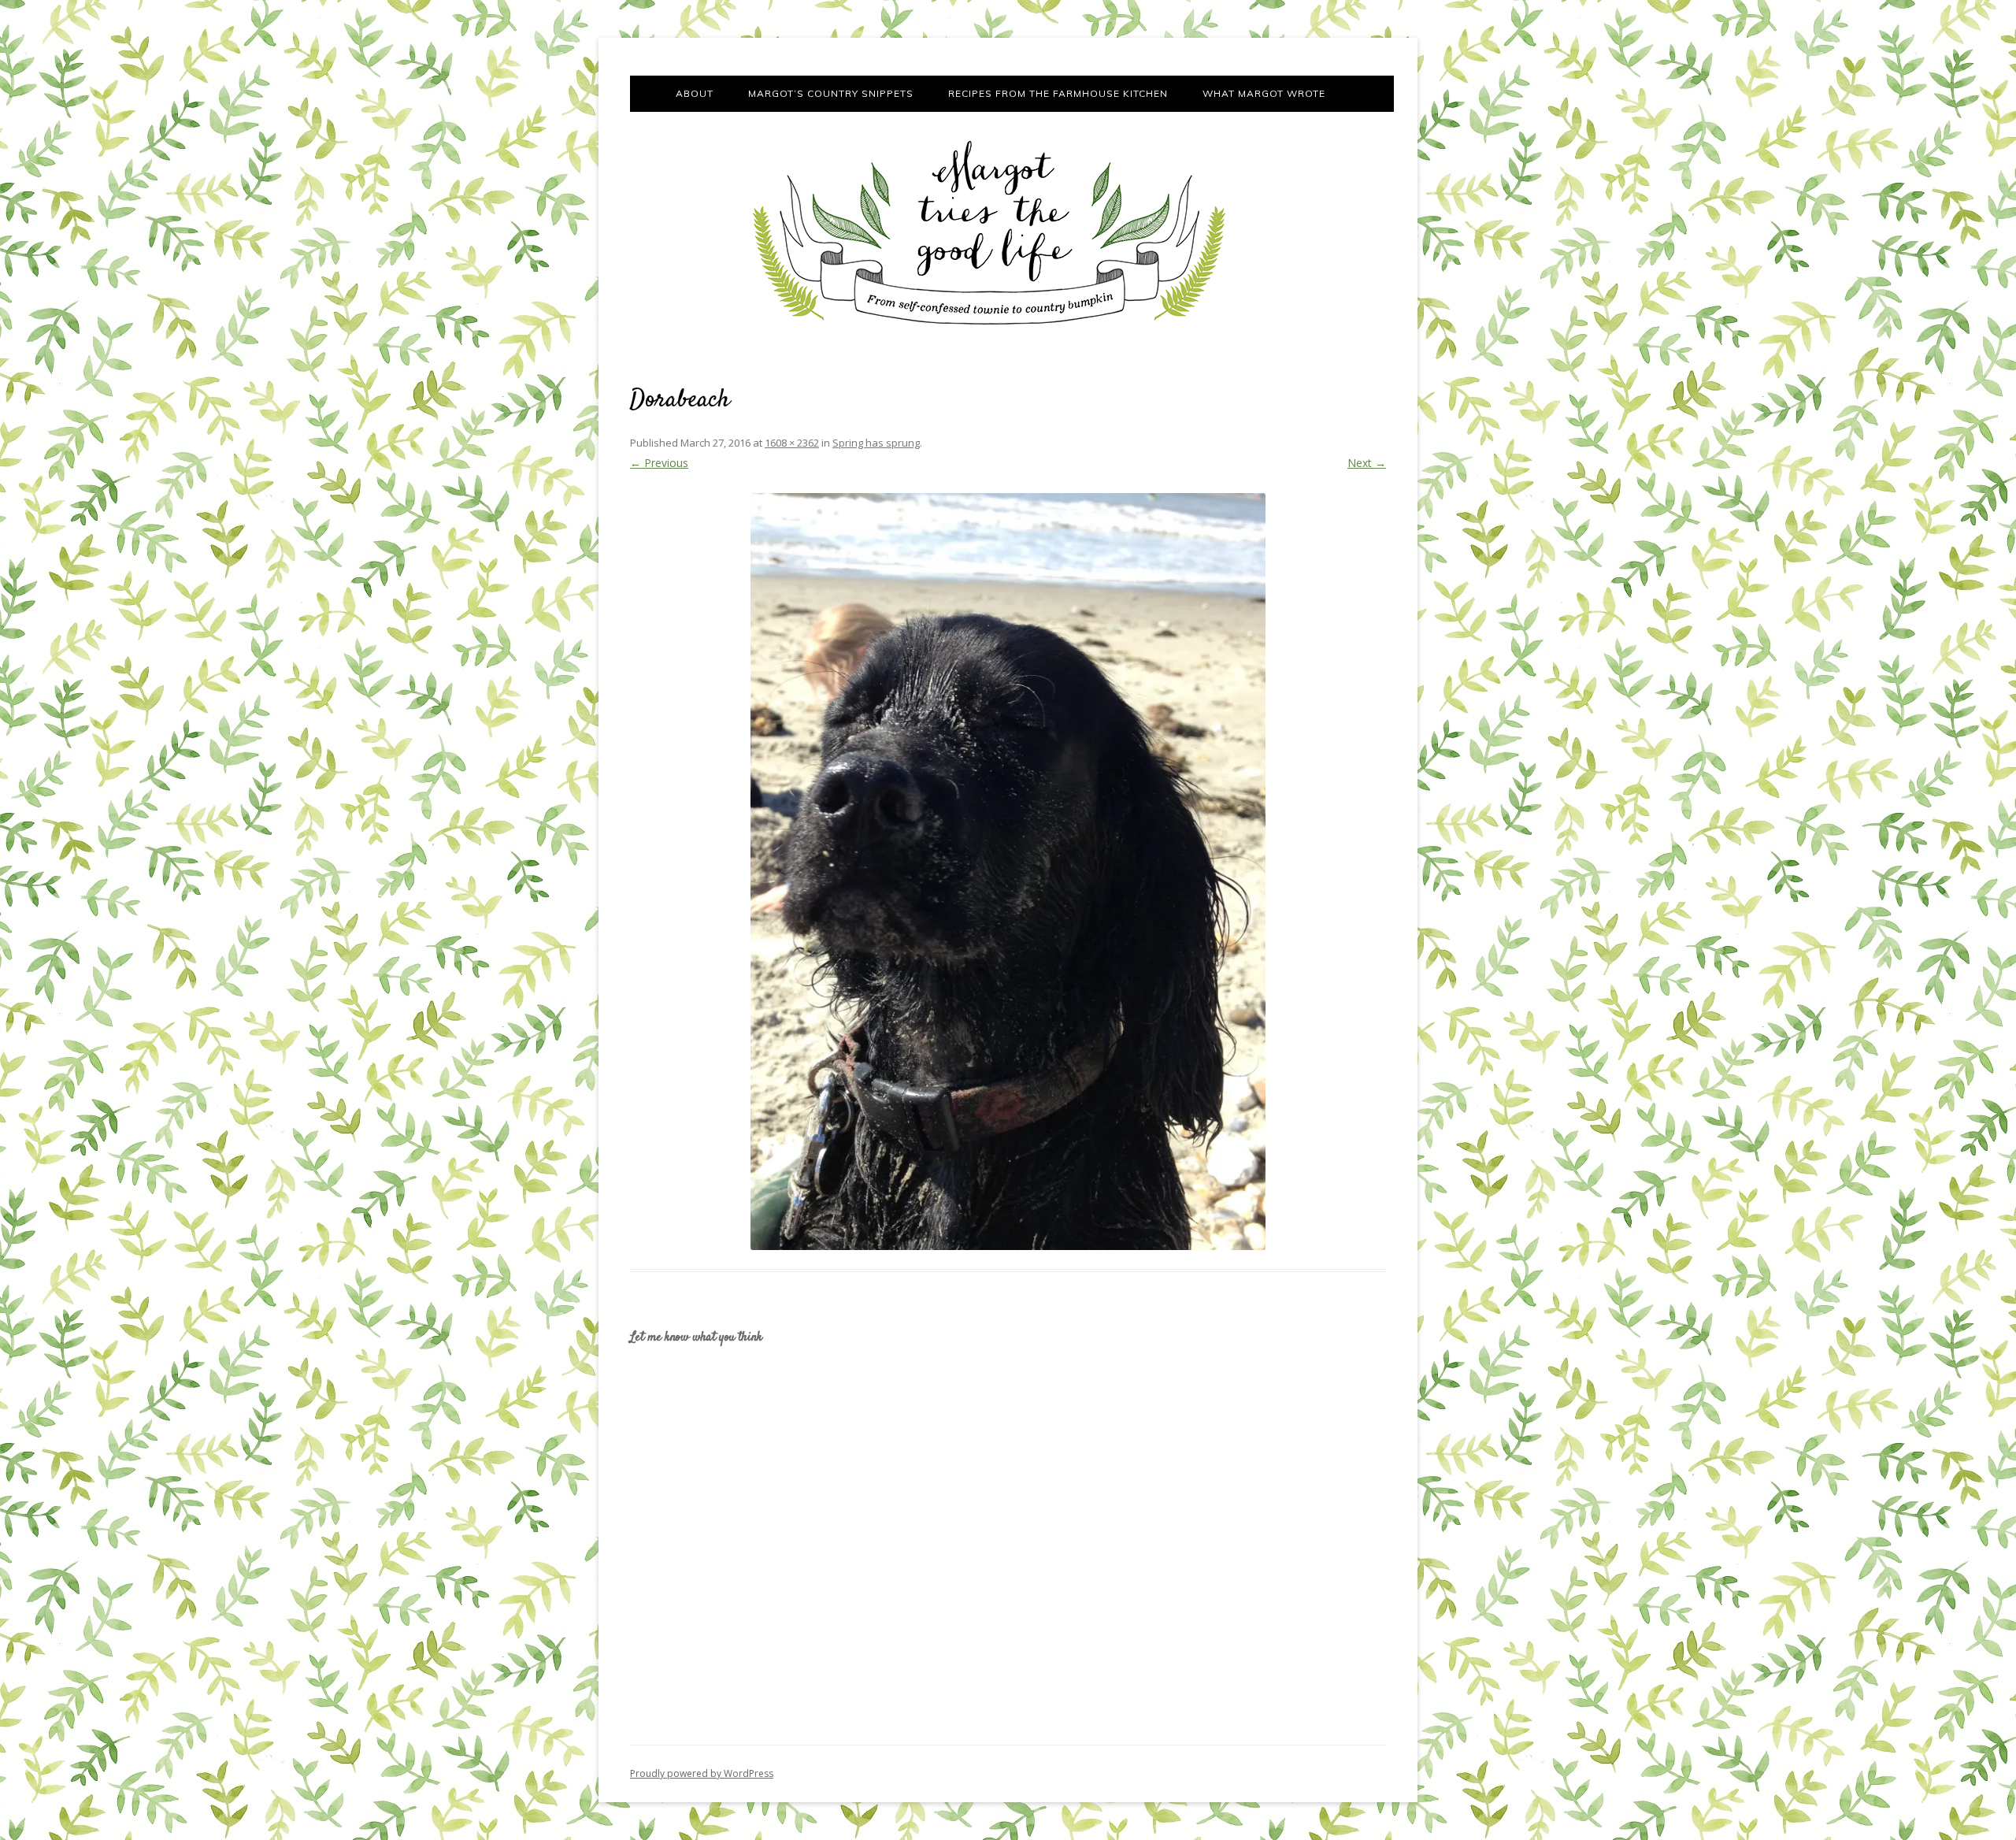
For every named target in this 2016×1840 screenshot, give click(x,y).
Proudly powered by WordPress (702, 1773)
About (695, 93)
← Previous (659, 463)
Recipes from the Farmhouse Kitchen (1058, 93)
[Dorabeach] (1008, 872)
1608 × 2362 (792, 443)
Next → (1367, 463)
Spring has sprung (876, 443)
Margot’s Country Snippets (831, 93)
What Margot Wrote (1264, 93)
